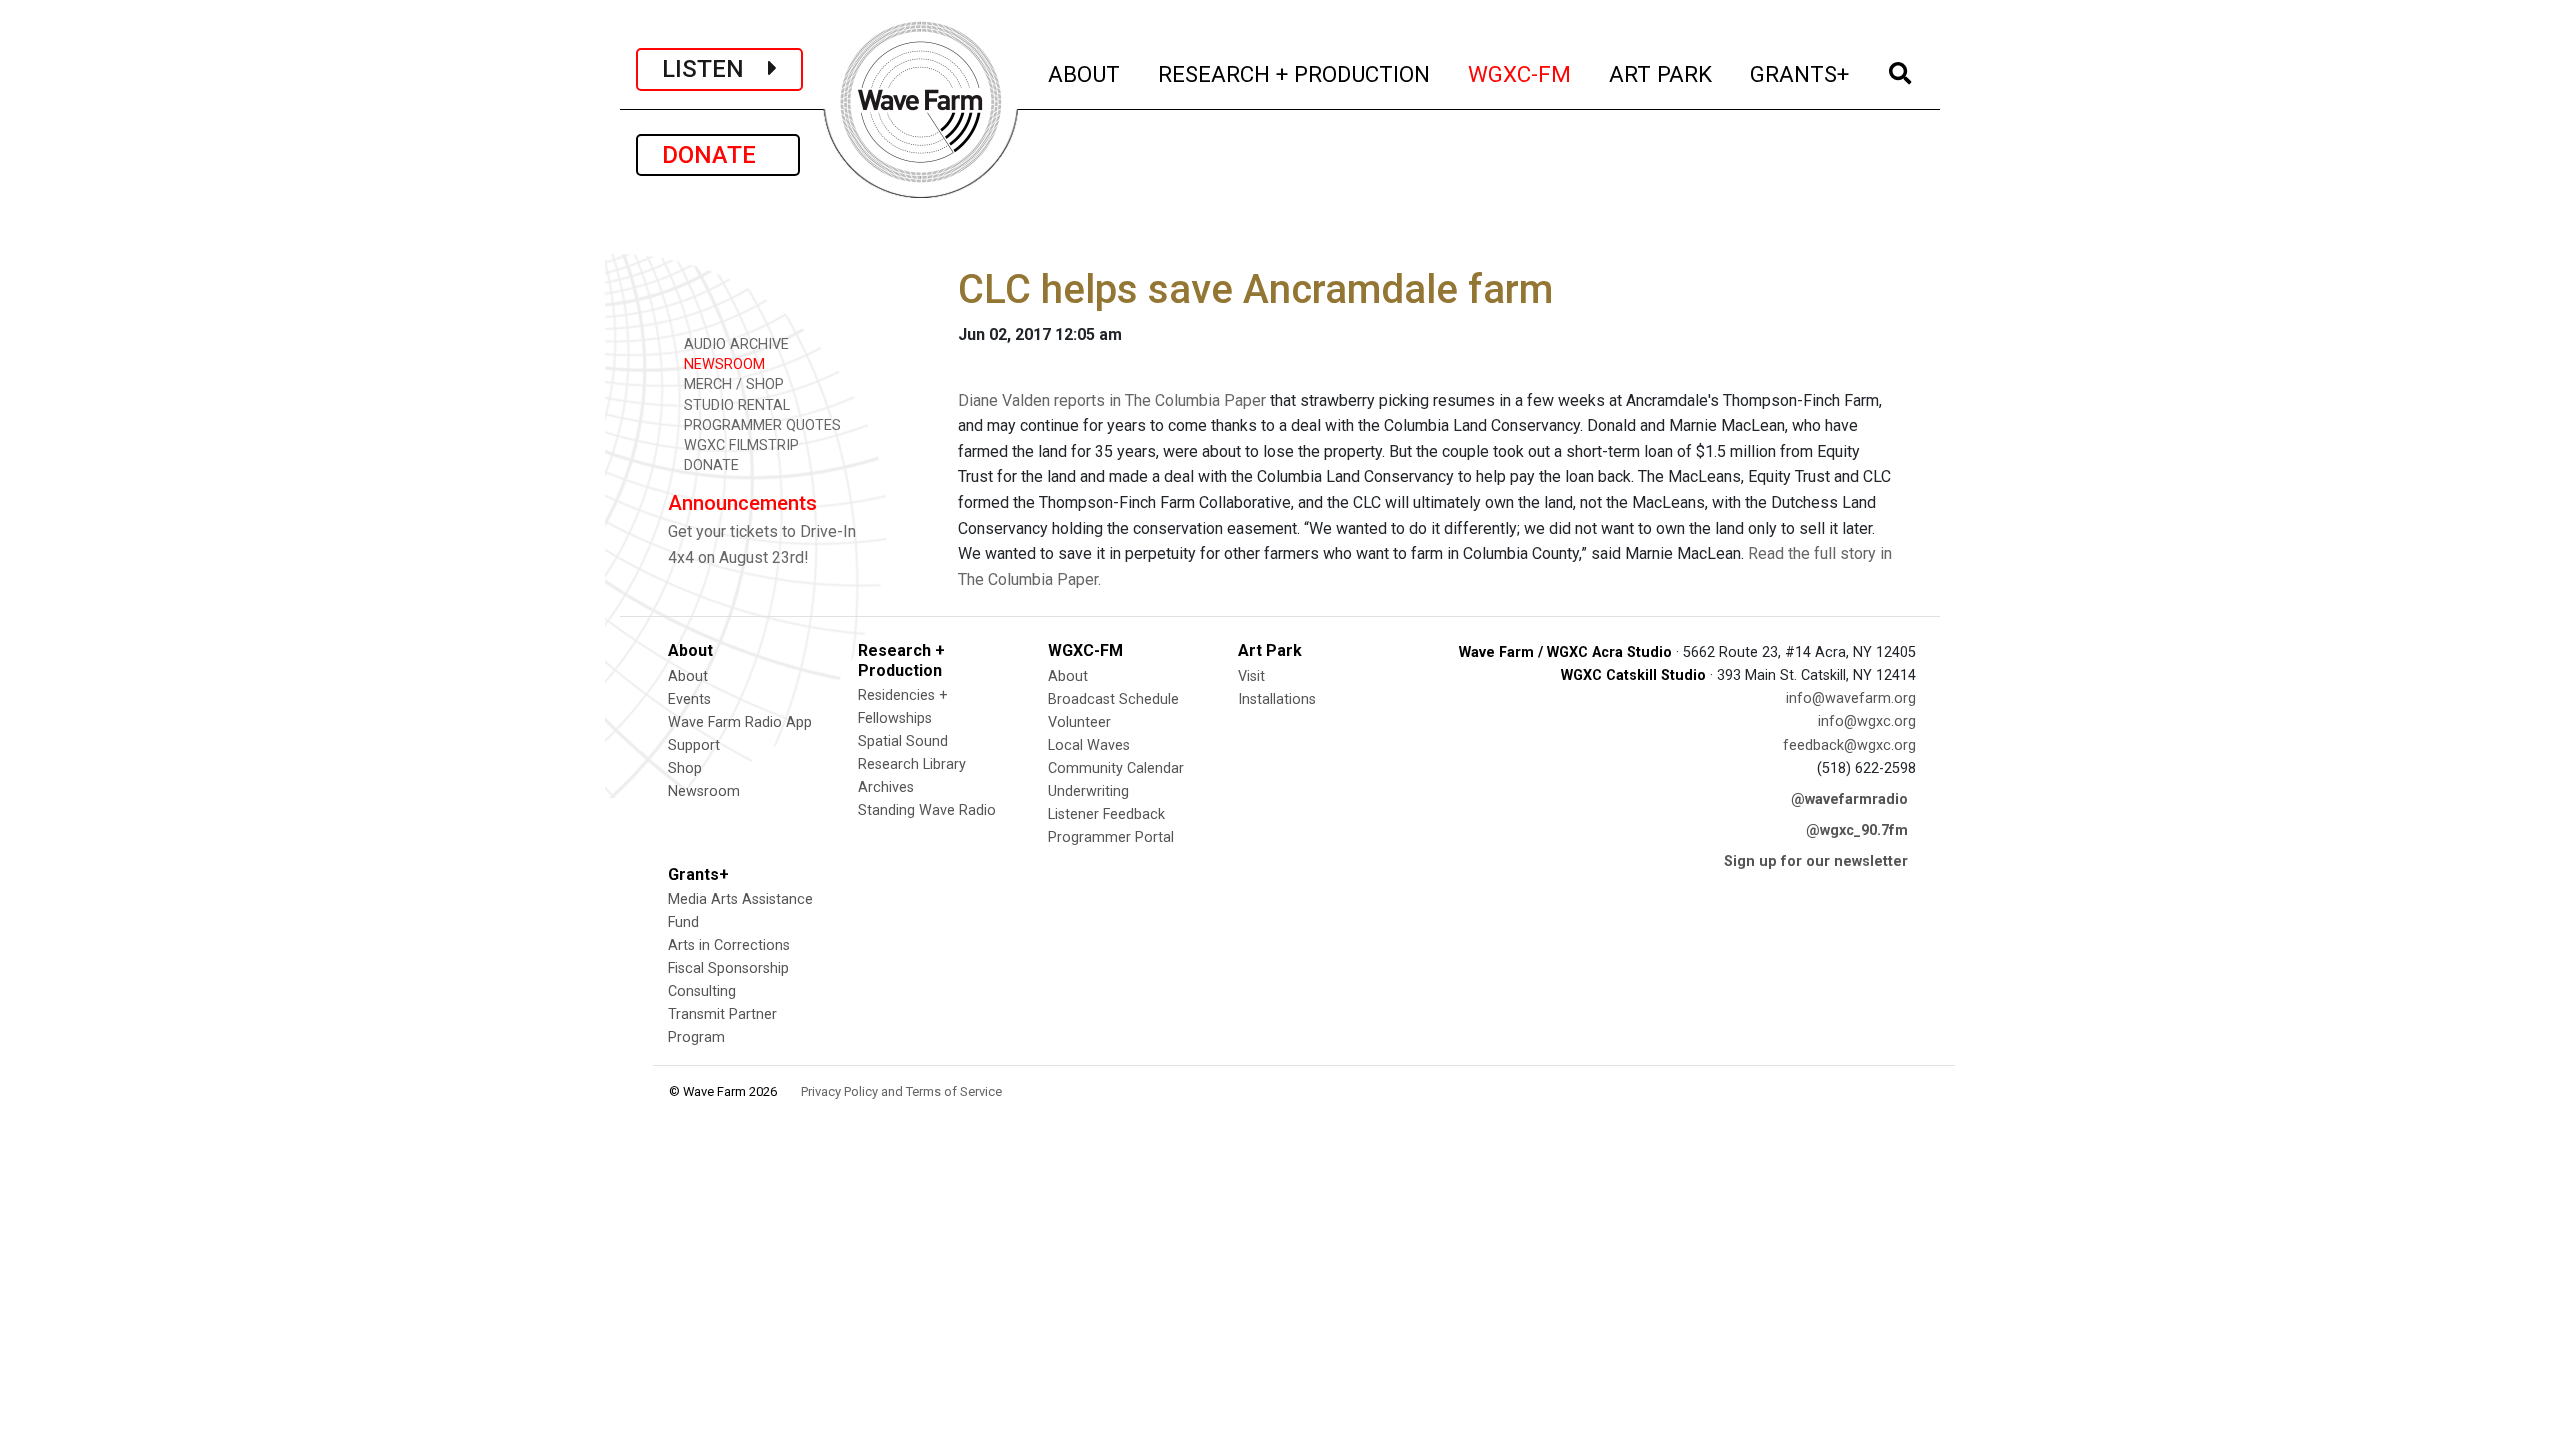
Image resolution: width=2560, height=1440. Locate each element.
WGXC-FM (1520, 73)
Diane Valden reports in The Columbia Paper (1112, 400)
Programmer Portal (1111, 837)
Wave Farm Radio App (740, 722)
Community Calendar (1116, 768)
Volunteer (1079, 722)
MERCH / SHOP (732, 384)
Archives (886, 787)
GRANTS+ (1800, 73)
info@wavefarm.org (1851, 698)
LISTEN (715, 69)
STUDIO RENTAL (735, 405)
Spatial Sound (903, 741)
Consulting (702, 991)
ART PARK (1661, 73)
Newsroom (704, 791)
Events (689, 699)
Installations (1277, 699)
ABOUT (1085, 73)
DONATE (718, 155)
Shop (685, 768)
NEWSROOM (722, 364)
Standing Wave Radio (927, 810)
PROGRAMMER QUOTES (760, 425)
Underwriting (1088, 791)
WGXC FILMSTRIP (739, 445)
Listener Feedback (1106, 814)
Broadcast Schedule (1113, 699)
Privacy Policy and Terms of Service (901, 1091)
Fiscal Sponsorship (728, 968)
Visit (1251, 676)
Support (694, 745)
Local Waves (1089, 745)
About (688, 676)
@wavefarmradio (1849, 799)
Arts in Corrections (729, 945)
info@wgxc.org (1867, 721)
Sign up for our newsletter (1816, 861)
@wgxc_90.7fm (1857, 830)
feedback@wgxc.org (1849, 745)
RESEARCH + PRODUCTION (1295, 73)
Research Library (912, 764)
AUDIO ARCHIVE (734, 344)
